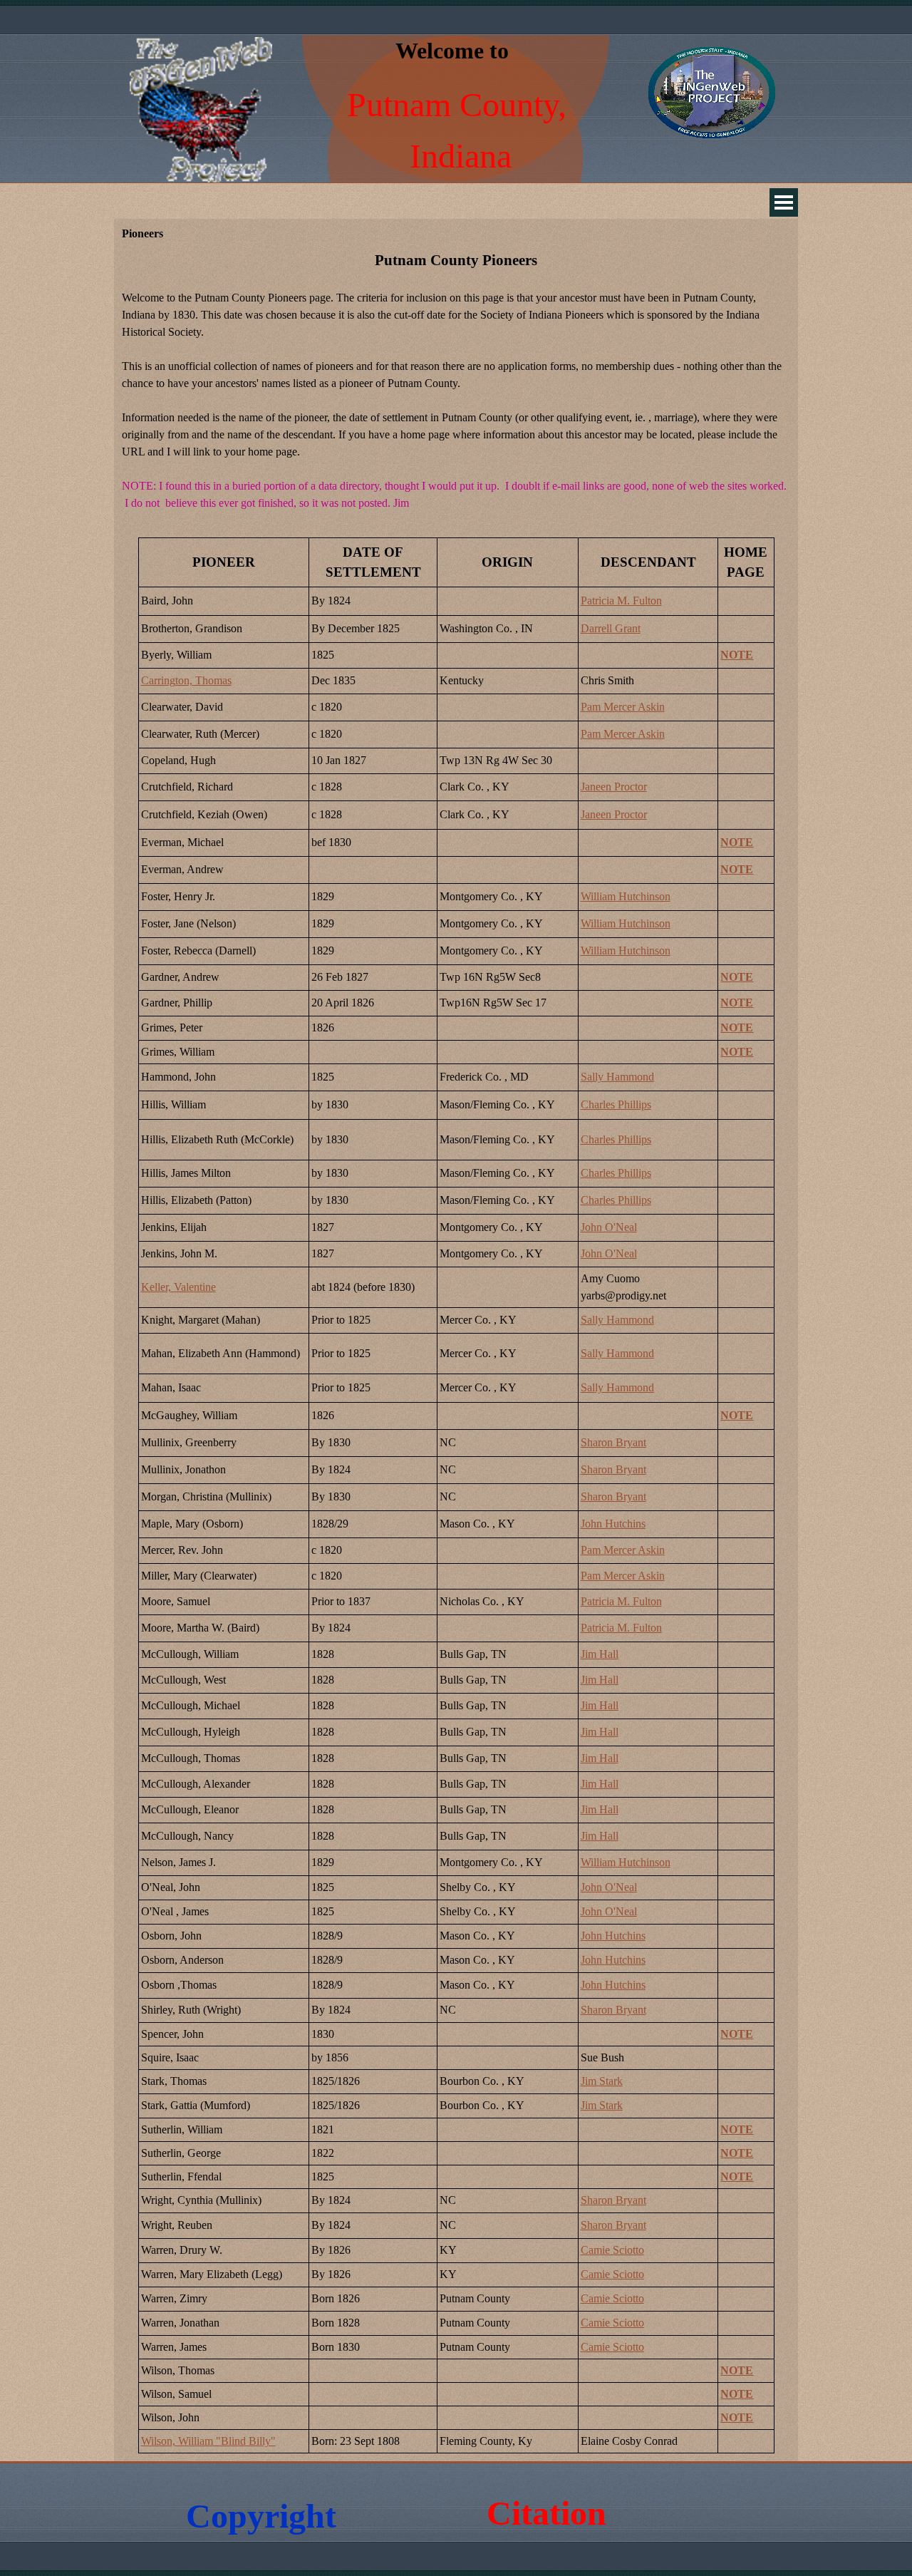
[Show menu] (784, 202)
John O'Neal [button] (609, 1227)
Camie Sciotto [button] (612, 2250)
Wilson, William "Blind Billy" (208, 2441)
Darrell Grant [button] (611, 628)
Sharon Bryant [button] (613, 1442)
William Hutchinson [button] (626, 896)
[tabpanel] (456, 389)
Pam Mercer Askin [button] (623, 707)
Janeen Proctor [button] (614, 787)
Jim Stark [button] (602, 2081)
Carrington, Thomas (186, 680)
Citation (546, 2513)
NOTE (737, 655)
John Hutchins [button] (613, 1524)
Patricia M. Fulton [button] (621, 601)
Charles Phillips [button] (616, 1104)
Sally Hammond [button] (617, 1077)
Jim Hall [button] (600, 1654)
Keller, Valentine (178, 1287)
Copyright (261, 2516)
